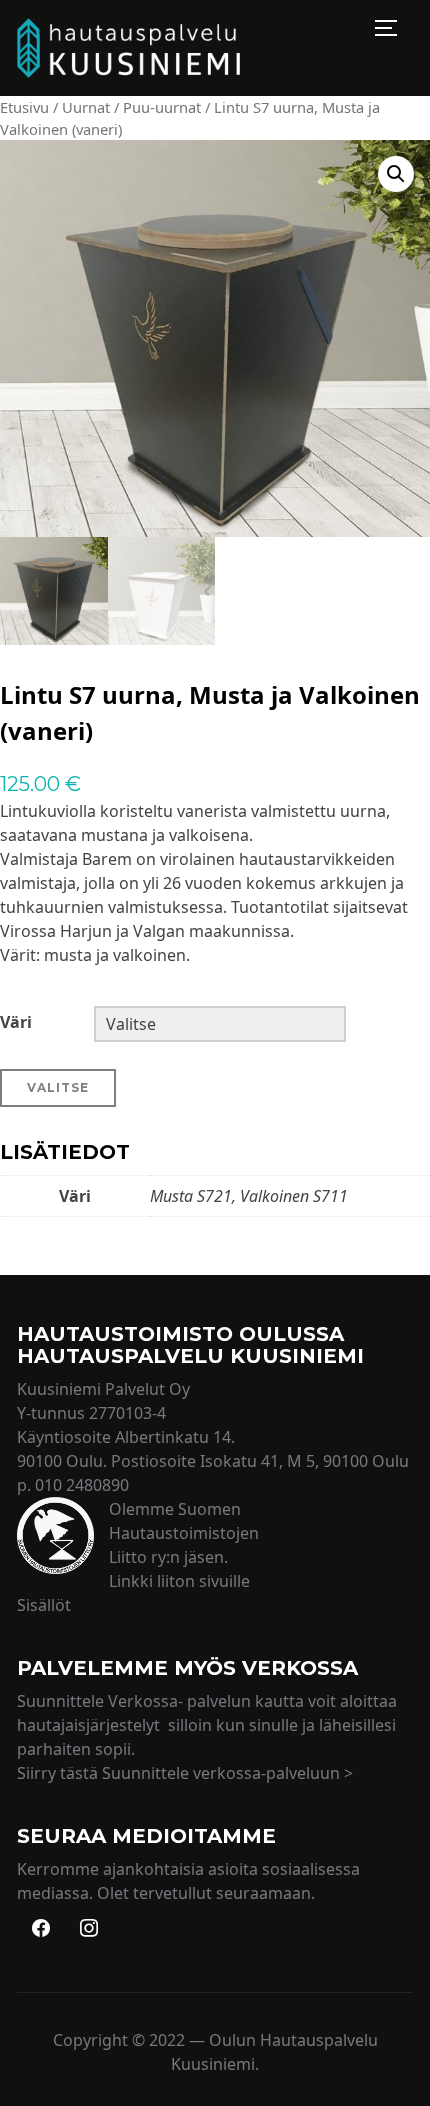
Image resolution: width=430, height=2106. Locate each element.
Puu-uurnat (162, 107)
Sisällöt (44, 1605)
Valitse (58, 1087)
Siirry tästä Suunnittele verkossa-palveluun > (185, 1773)
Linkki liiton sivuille (179, 1581)
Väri (16, 1022)
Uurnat (86, 107)
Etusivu (24, 107)
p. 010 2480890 (73, 1485)
